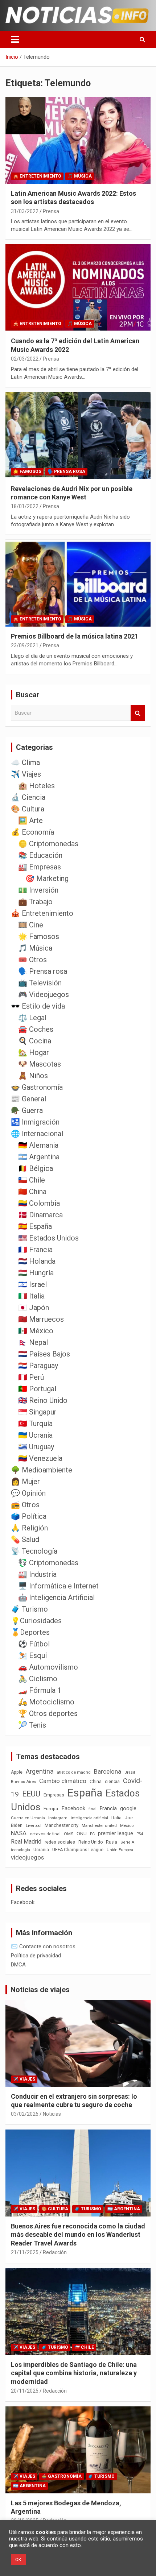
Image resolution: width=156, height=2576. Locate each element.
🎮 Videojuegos (44, 994)
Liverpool (34, 1826)
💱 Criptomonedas (48, 1563)
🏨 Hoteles (36, 786)
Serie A (127, 1842)
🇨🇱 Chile (32, 1180)
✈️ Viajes (26, 774)
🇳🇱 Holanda (37, 1261)
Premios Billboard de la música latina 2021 (75, 636)
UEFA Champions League (78, 1850)
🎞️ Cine (31, 925)
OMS (69, 1834)
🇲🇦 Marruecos (41, 1319)
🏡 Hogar (34, 1052)
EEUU (31, 1794)
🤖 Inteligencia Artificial (56, 1597)
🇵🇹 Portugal (37, 1389)
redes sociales (60, 1842)
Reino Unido (91, 1842)
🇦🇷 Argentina (39, 1157)
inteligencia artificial (89, 1818)
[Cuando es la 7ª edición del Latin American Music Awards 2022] (78, 288)
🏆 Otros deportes (48, 1713)
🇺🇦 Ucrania (35, 1435)
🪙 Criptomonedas (48, 844)
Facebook (73, 1808)
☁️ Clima (25, 763)
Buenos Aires (23, 1782)
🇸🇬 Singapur (37, 1412)
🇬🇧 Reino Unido (43, 1400)
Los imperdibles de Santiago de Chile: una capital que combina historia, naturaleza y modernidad (74, 2373)
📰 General (28, 1099)
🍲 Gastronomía (37, 1087)
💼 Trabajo (35, 902)
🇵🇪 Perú (31, 1377)
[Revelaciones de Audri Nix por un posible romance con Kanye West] (78, 435)
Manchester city (61, 1825)
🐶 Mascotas (40, 1064)
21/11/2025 (25, 2252)
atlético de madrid (74, 1772)
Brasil (130, 1772)
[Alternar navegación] (15, 40)
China (96, 1781)
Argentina (40, 1771)
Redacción (55, 2252)
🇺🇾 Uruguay (36, 1447)
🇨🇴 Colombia (39, 1203)
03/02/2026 (25, 2114)
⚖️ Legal (32, 1018)
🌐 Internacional (37, 1134)
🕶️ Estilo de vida (38, 1006)
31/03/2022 (25, 211)
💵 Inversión (38, 890)
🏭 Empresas (40, 867)
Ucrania (41, 1850)
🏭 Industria (37, 1574)
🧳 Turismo (29, 1609)
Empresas (54, 1795)
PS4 (140, 1834)
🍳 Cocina (35, 1041)
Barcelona (108, 1771)
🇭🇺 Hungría (36, 1273)
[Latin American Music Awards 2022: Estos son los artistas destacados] (78, 140)
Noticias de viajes (40, 1990)
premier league (116, 1833)
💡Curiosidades (36, 1621)
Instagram (58, 1818)
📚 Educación (40, 855)
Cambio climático (63, 1781)
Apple (17, 1772)
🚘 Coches (36, 1029)
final (93, 1809)
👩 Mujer (25, 1482)
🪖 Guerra (27, 1110)
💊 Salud (25, 1540)
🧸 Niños (33, 1076)
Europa (51, 1809)
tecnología (20, 1850)
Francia (108, 1808)
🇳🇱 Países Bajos (44, 1354)
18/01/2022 (25, 506)
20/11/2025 (25, 2391)
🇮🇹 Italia (31, 1296)
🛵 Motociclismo (46, 1702)
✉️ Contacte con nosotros (43, 1946)
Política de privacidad (36, 1956)
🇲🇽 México (36, 1331)
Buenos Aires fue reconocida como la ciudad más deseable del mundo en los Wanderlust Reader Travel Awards (78, 2235)
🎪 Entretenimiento (37, 176)
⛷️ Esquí (32, 1655)
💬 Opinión (28, 1493)
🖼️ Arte (30, 820)
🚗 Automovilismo (48, 1667)
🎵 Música (80, 176)
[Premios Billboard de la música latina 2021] (78, 583)
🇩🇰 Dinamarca (40, 1215)
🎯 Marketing (47, 878)
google (128, 1808)
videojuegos (27, 1857)
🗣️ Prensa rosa (66, 471)
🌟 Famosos (27, 471)
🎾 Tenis (32, 1725)
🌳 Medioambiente (42, 1470)
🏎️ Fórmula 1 (40, 1690)
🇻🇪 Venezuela (40, 1458)
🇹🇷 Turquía (35, 1424)
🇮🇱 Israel (32, 1284)
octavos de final (45, 1834)
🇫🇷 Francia (35, 1250)
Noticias (52, 2114)
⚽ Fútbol (34, 1644)
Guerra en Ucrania (28, 1818)
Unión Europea (120, 1850)
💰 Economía (32, 832)
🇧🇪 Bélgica (36, 1168)
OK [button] (18, 2560)
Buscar (138, 713)
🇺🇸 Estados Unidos (48, 1238)
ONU (82, 1833)
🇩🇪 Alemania (38, 1145)
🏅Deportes (30, 1632)
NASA (19, 1833)
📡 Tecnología (34, 1551)
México (127, 1825)
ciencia (112, 1781)
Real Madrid (26, 1842)
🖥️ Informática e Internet (58, 1586)
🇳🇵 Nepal (33, 1342)
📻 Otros (25, 1505)
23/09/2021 (25, 645)
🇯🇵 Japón (34, 1308)
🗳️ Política (29, 1516)
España (85, 1793)
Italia (116, 1818)
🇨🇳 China (32, 1192)
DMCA (18, 1965)
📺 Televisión (40, 983)
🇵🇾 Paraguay (38, 1366)
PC (92, 1834)
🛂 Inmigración (35, 1122)
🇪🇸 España (35, 1226)
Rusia (112, 1842)
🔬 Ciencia (28, 797)
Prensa (51, 211)
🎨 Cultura (28, 809)
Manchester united (99, 1826)
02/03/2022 (25, 359)
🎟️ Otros (32, 960)
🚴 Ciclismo (38, 1679)
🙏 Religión (29, 1528)
